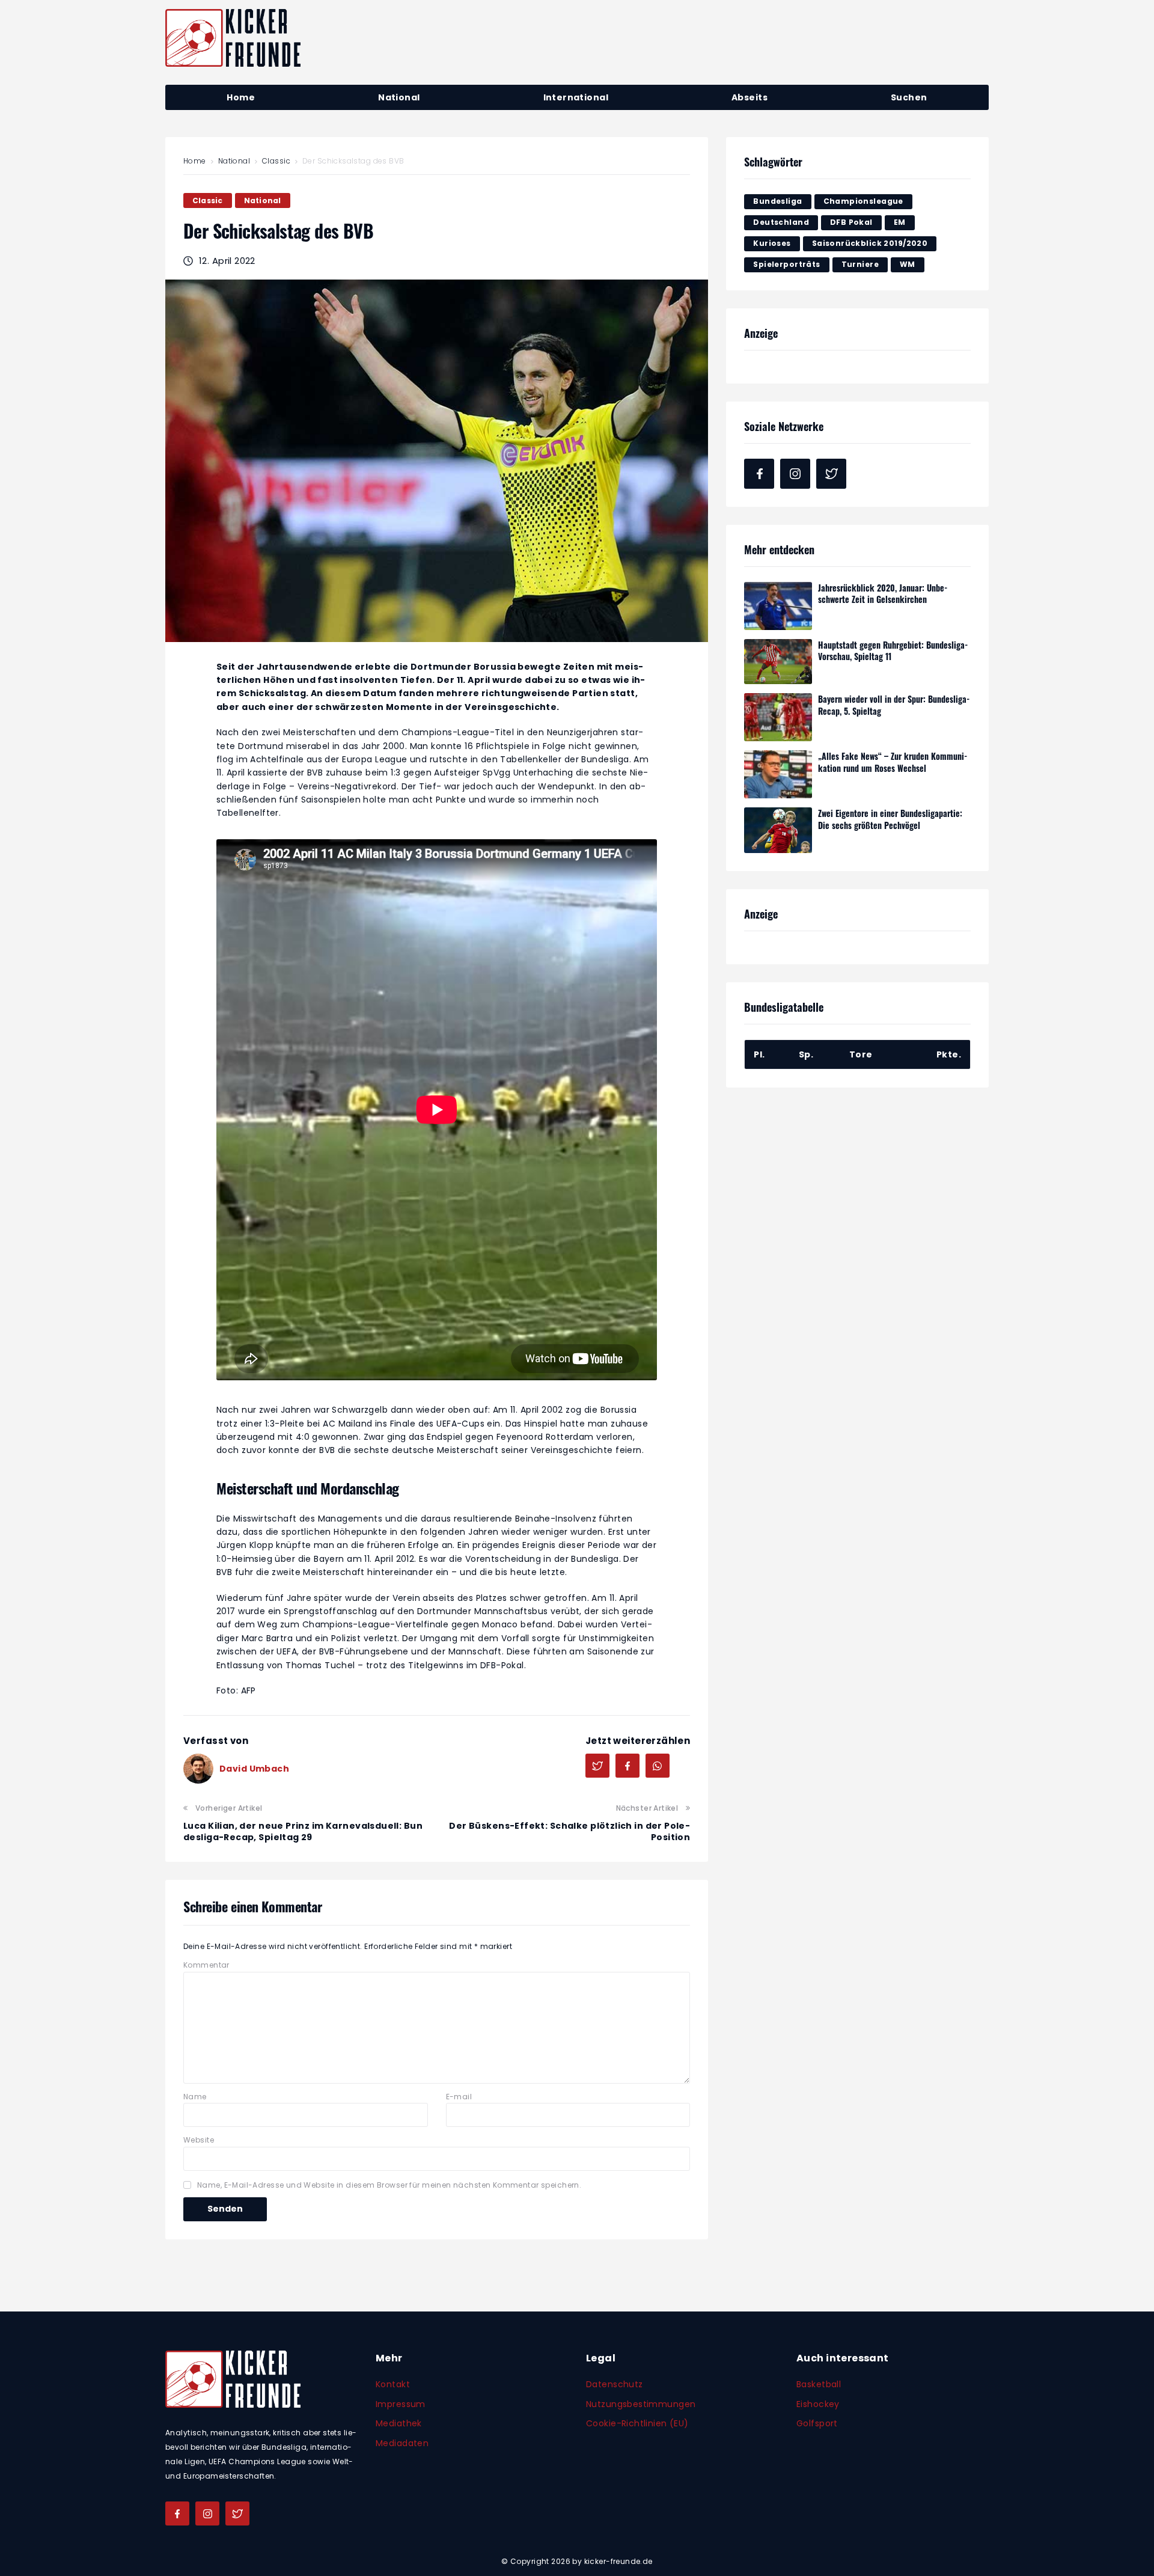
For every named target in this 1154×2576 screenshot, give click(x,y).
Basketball (819, 2384)
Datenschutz (615, 2384)
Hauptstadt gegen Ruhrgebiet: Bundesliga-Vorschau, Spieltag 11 (893, 651)
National (234, 161)
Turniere (860, 264)
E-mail (459, 2097)
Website (199, 2140)
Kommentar (206, 1965)
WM (908, 264)
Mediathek (399, 2423)
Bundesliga (777, 201)
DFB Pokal (851, 222)
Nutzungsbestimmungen (641, 2404)
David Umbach (254, 1769)
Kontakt (393, 2384)
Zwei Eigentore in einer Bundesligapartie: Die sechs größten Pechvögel (890, 819)
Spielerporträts (786, 264)
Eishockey (818, 2404)
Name (195, 2097)
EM (900, 222)
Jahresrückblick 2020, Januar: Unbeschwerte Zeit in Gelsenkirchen (883, 594)
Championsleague (863, 201)
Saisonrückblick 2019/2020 (870, 243)
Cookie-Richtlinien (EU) (637, 2423)
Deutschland (781, 222)
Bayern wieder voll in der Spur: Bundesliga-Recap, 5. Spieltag (894, 705)
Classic (276, 161)
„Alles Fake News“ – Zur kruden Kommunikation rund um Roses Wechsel (893, 762)
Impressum (401, 2404)
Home (195, 161)
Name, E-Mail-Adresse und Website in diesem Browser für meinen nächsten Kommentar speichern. (389, 2185)
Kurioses (772, 243)
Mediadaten (402, 2443)
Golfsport (817, 2423)
